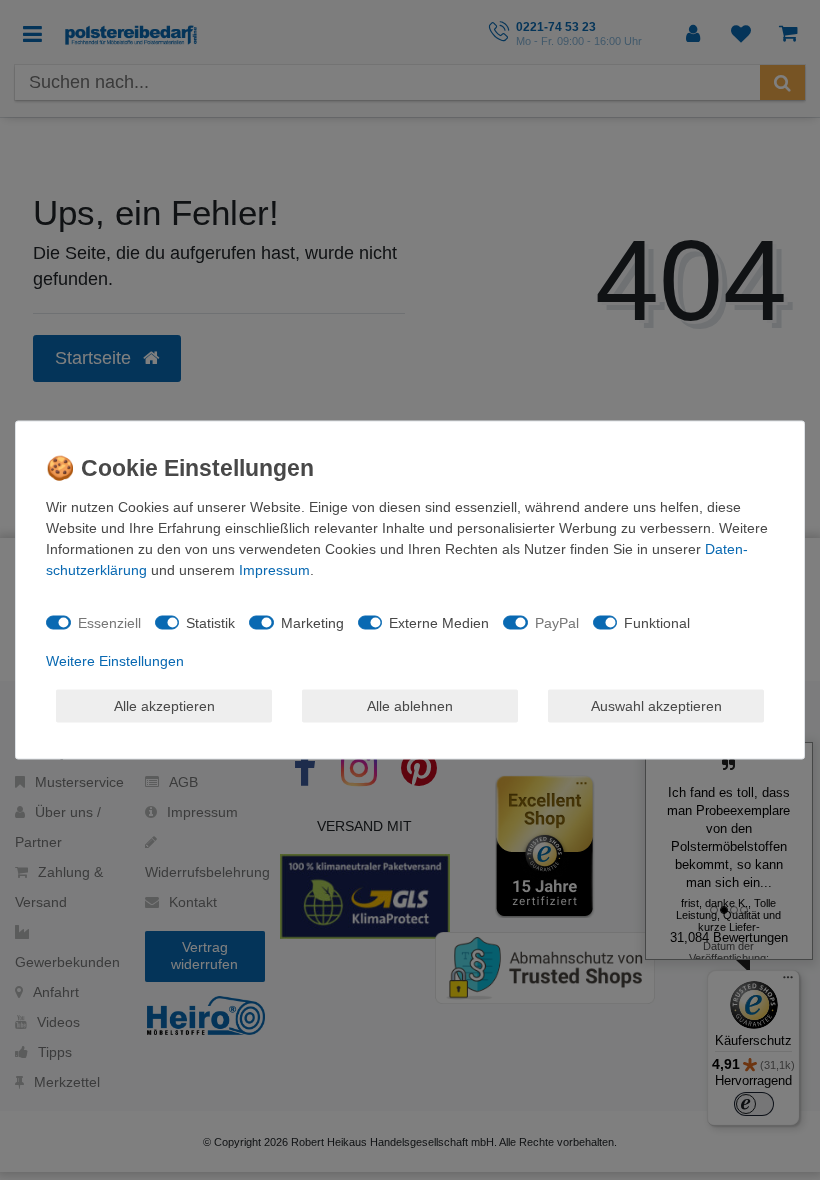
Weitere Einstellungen (115, 661)
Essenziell (109, 622)
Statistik (210, 622)
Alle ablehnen (410, 705)
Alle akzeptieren (164, 705)
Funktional (657, 622)
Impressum (274, 570)
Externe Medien (439, 622)
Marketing (312, 622)
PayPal (557, 622)
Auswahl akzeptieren (656, 705)
